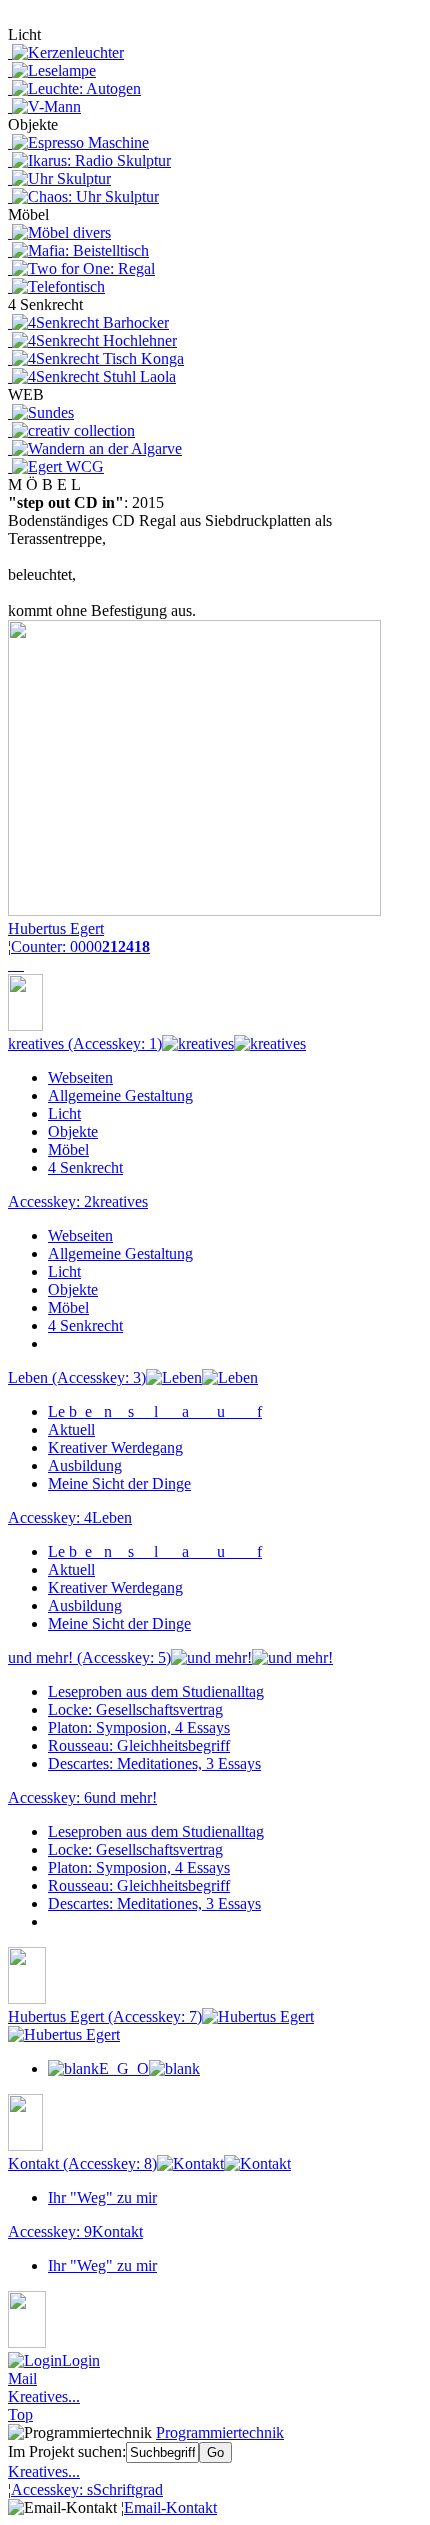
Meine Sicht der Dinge (119, 1483)
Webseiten (80, 1077)
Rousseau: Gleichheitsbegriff (139, 1745)
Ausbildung (85, 1465)
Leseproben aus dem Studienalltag (156, 1691)
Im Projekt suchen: (67, 2451)
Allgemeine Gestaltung (120, 1095)
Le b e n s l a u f (155, 1411)
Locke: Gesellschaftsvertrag (135, 1709)
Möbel (68, 1149)
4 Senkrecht (85, 1167)
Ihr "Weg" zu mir (102, 2197)
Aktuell (71, 1429)
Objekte (73, 1131)
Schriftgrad (87, 2489)
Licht (64, 1113)
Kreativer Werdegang (115, 1447)
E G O (124, 2068)
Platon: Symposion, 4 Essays (139, 1727)
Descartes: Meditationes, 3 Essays (154, 1763)
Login (81, 2360)
